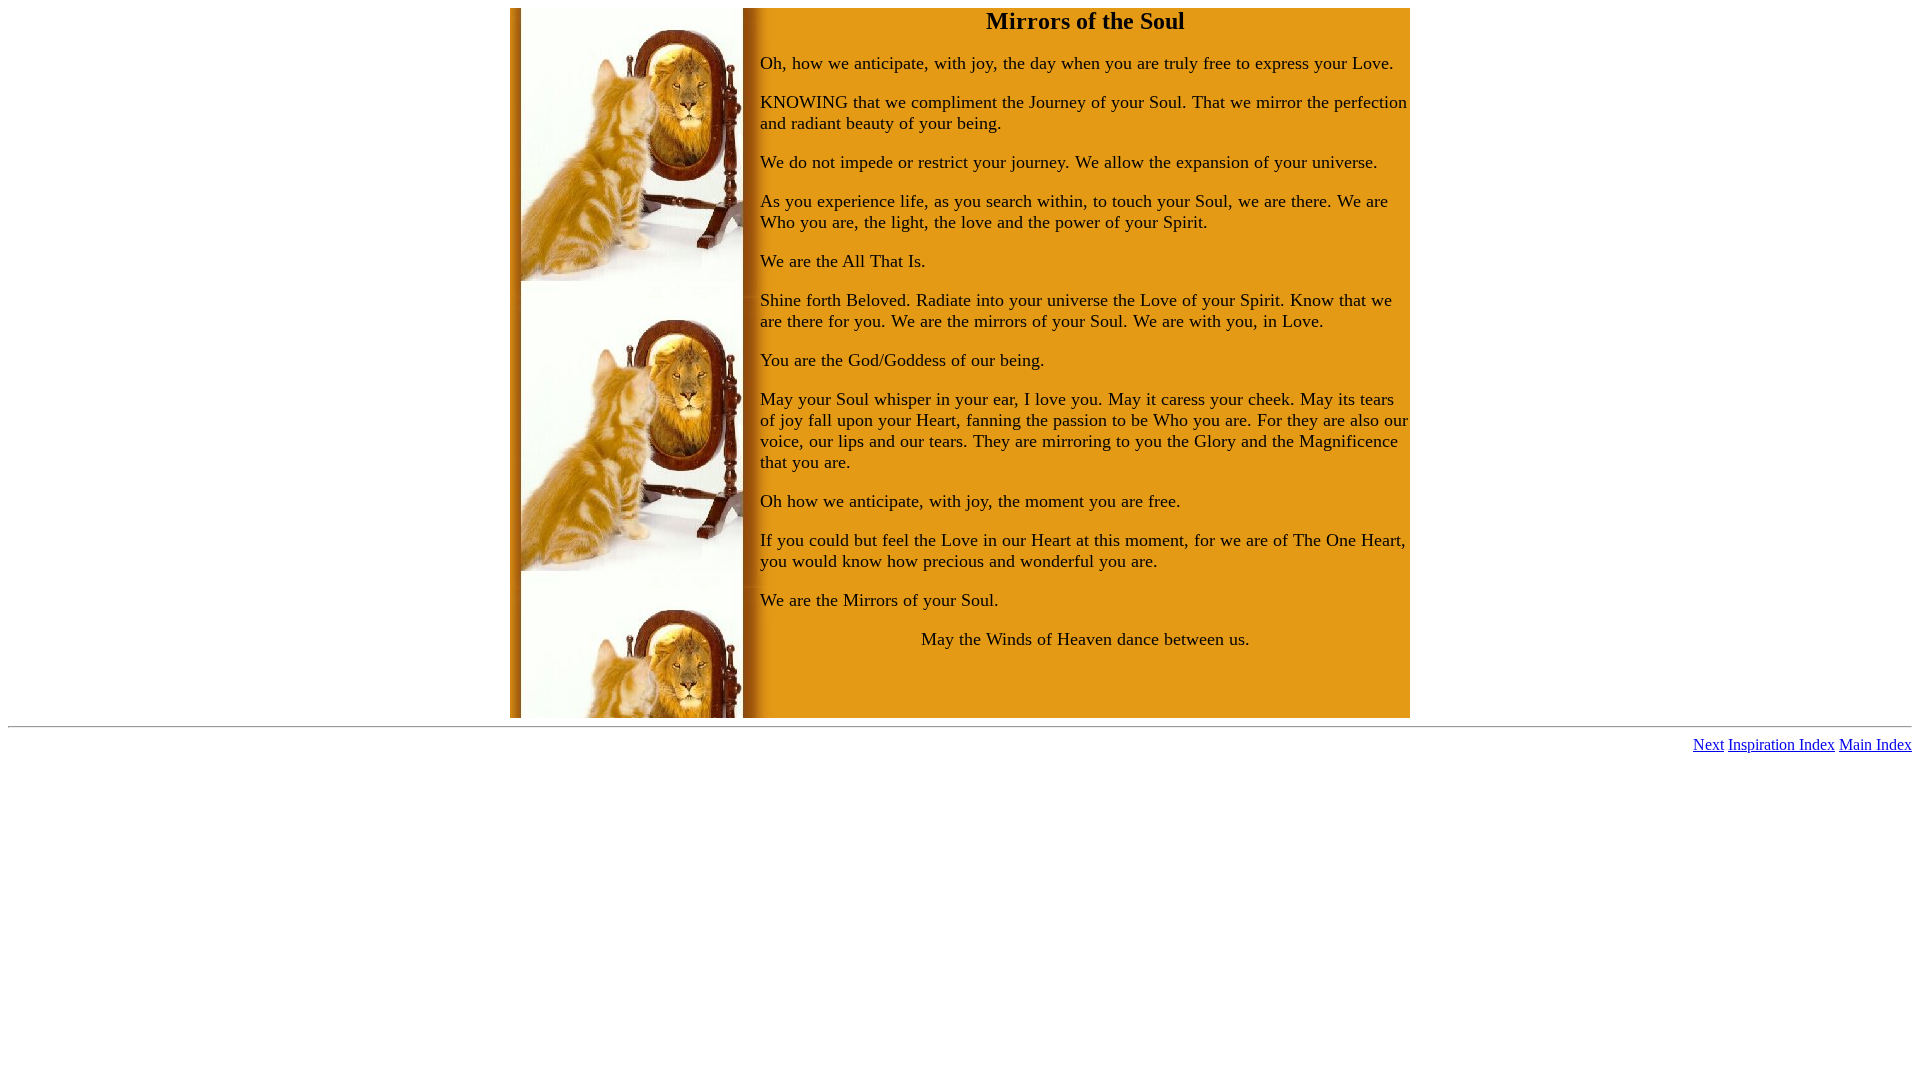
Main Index (1875, 744)
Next (1708, 744)
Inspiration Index (1781, 744)
